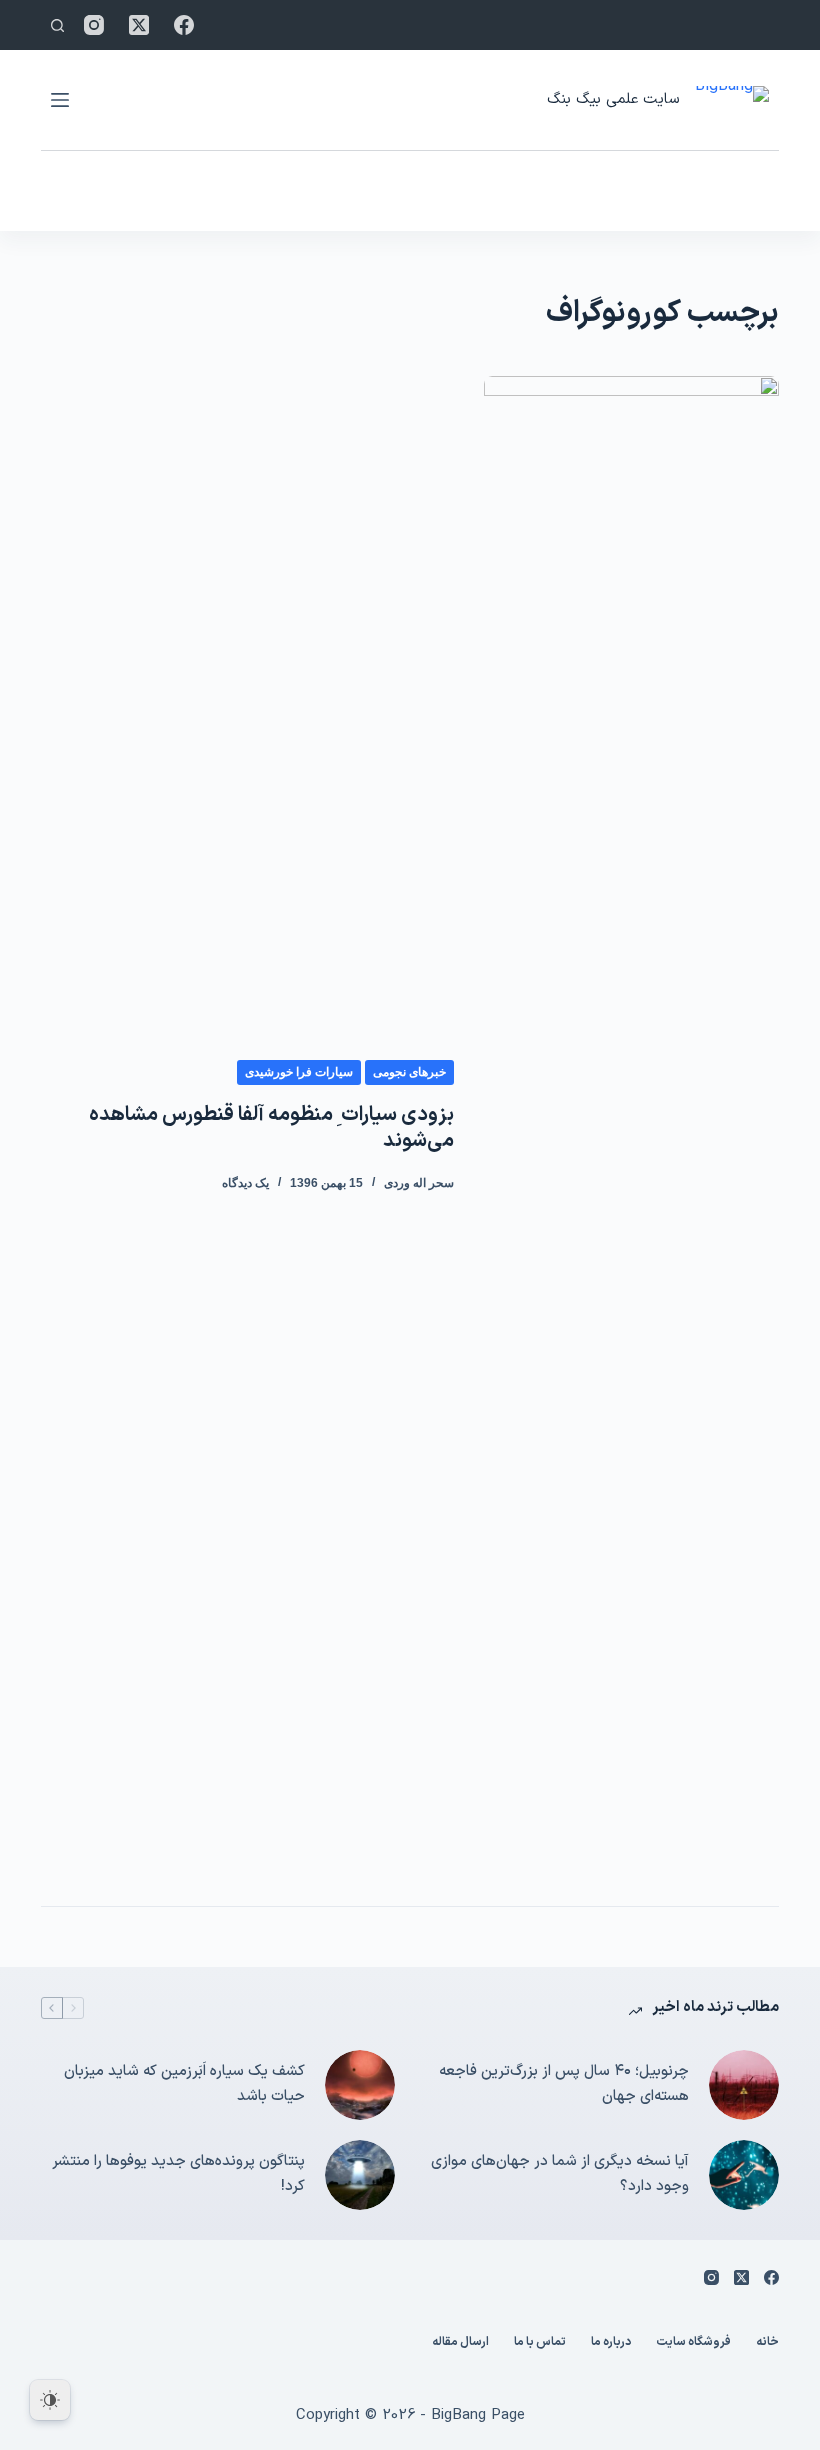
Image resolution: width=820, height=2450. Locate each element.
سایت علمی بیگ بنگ (613, 99)
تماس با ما (540, 2343)
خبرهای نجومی (409, 1072)
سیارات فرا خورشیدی (299, 1072)
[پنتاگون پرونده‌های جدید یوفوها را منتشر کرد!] (360, 2175)
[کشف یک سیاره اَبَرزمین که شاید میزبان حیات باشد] (360, 2085)
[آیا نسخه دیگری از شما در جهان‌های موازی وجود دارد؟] (744, 2175)
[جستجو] (57, 25)
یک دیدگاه (245, 1183)
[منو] (60, 100)
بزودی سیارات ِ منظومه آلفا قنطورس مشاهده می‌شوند (271, 1128)
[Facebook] (184, 25)
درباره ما (611, 2343)
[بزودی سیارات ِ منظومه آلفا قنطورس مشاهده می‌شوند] (631, 1126)
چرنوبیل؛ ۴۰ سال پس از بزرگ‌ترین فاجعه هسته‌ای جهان (564, 2084)
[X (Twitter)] (139, 25)
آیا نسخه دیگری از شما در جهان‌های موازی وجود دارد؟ (560, 2174)
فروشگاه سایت (693, 2343)
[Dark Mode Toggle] (50, 2400)
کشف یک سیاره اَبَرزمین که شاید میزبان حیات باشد (184, 2084)
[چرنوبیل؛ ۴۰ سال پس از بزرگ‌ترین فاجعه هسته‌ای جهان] (744, 2085)
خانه (767, 2343)
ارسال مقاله (460, 2343)
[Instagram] (94, 25)
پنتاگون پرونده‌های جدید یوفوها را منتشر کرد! (178, 2174)
